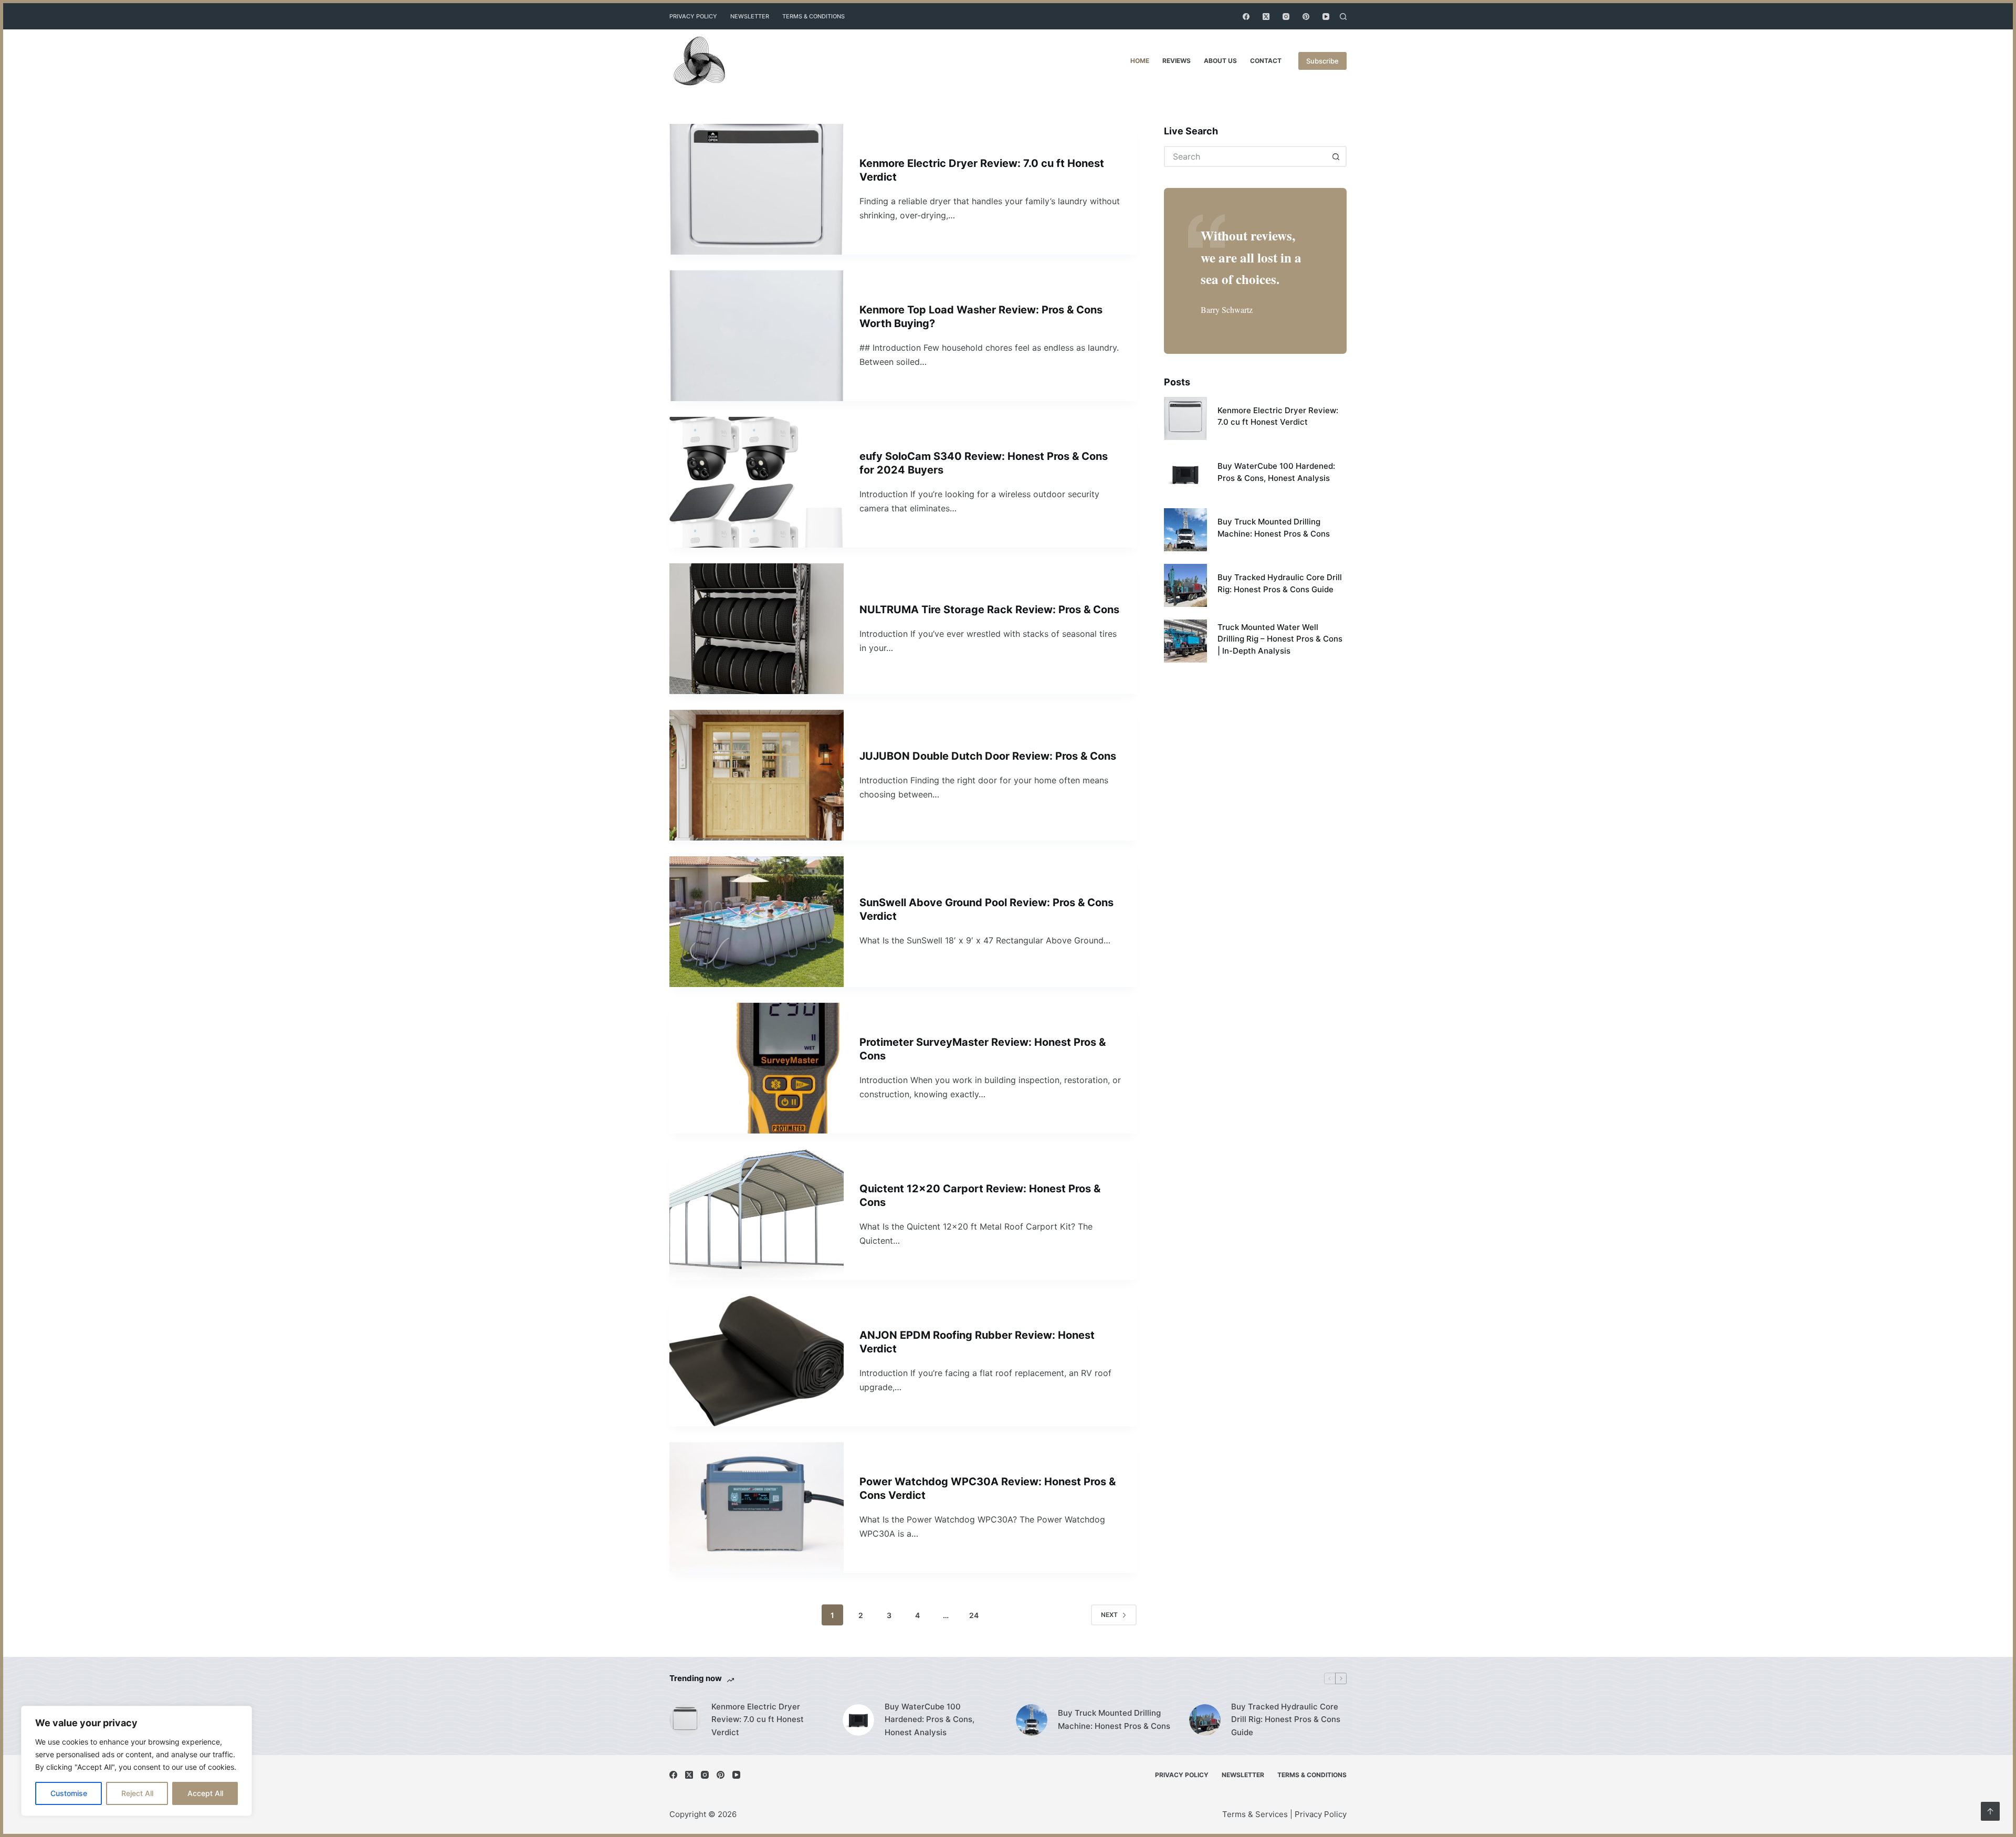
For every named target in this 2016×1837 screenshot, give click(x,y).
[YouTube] (1326, 17)
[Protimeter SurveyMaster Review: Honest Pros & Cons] (757, 1068)
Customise (69, 1793)
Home (1140, 61)
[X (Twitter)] (1266, 17)
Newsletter (750, 16)
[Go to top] (1990, 1811)
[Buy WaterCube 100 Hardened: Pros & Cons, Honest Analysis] (1185, 474)
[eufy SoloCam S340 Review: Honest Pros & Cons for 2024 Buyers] (757, 482)
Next (1109, 1615)
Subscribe (1322, 61)
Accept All (205, 1793)
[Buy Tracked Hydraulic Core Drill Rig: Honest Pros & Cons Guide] (1185, 585)
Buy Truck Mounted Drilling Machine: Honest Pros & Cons (1114, 1719)
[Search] (1343, 17)
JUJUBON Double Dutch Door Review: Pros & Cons (988, 756)
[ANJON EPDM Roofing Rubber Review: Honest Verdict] (757, 1361)
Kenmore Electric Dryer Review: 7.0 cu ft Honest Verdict (758, 1720)
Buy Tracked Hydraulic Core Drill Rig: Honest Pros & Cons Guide (1286, 1720)
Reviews (1177, 61)
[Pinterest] (1306, 17)
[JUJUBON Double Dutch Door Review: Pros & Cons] (757, 775)
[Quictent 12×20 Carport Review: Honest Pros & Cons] (757, 1215)
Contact (1266, 61)
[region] (136, 1761)
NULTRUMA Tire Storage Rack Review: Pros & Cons (989, 610)
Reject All (137, 1793)
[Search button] (1336, 156)
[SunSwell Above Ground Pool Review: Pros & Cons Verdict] (757, 922)
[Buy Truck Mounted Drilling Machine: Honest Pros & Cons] (1185, 530)
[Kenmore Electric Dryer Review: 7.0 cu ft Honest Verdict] (757, 189)
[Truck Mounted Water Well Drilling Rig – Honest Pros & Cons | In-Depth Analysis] (1185, 641)
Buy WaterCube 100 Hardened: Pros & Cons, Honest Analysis (930, 1720)
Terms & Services (1255, 1814)
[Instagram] (1286, 17)
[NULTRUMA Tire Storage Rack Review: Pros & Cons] (757, 629)
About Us (1220, 61)
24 (974, 1615)
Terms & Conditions (813, 16)
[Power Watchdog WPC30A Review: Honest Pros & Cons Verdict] (757, 1508)
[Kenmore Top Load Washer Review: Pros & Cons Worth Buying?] (757, 336)
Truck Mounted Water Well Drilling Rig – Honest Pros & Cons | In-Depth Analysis (1280, 639)
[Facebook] (1246, 17)
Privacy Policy (693, 16)
